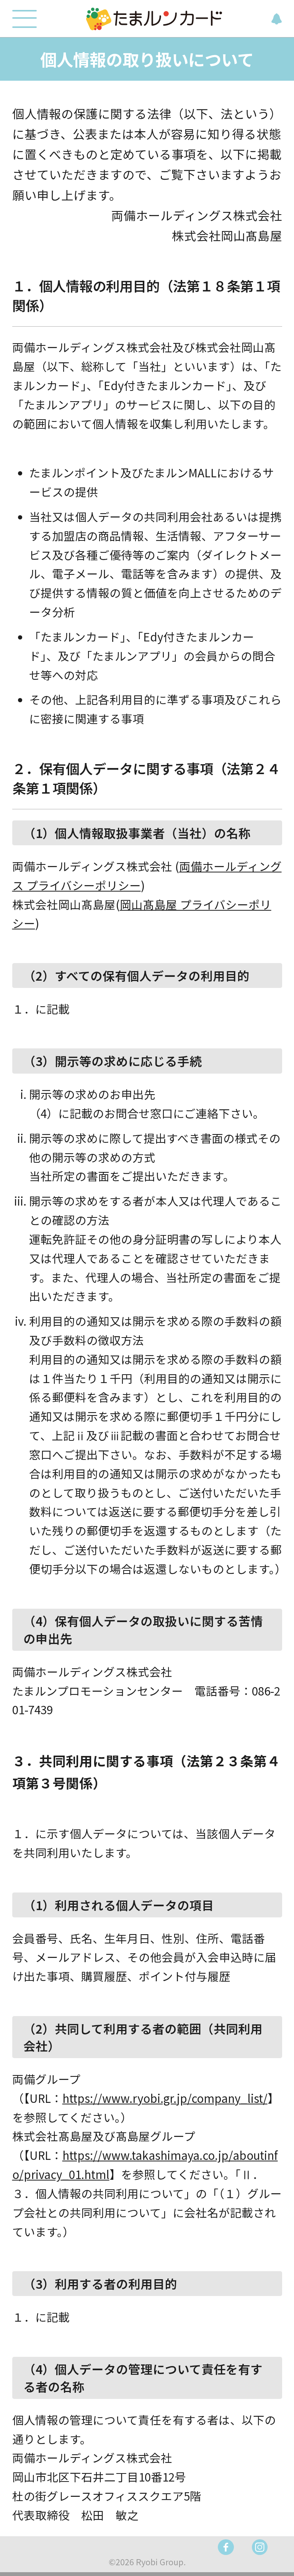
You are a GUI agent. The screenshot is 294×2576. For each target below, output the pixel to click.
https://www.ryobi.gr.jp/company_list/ (165, 2098)
